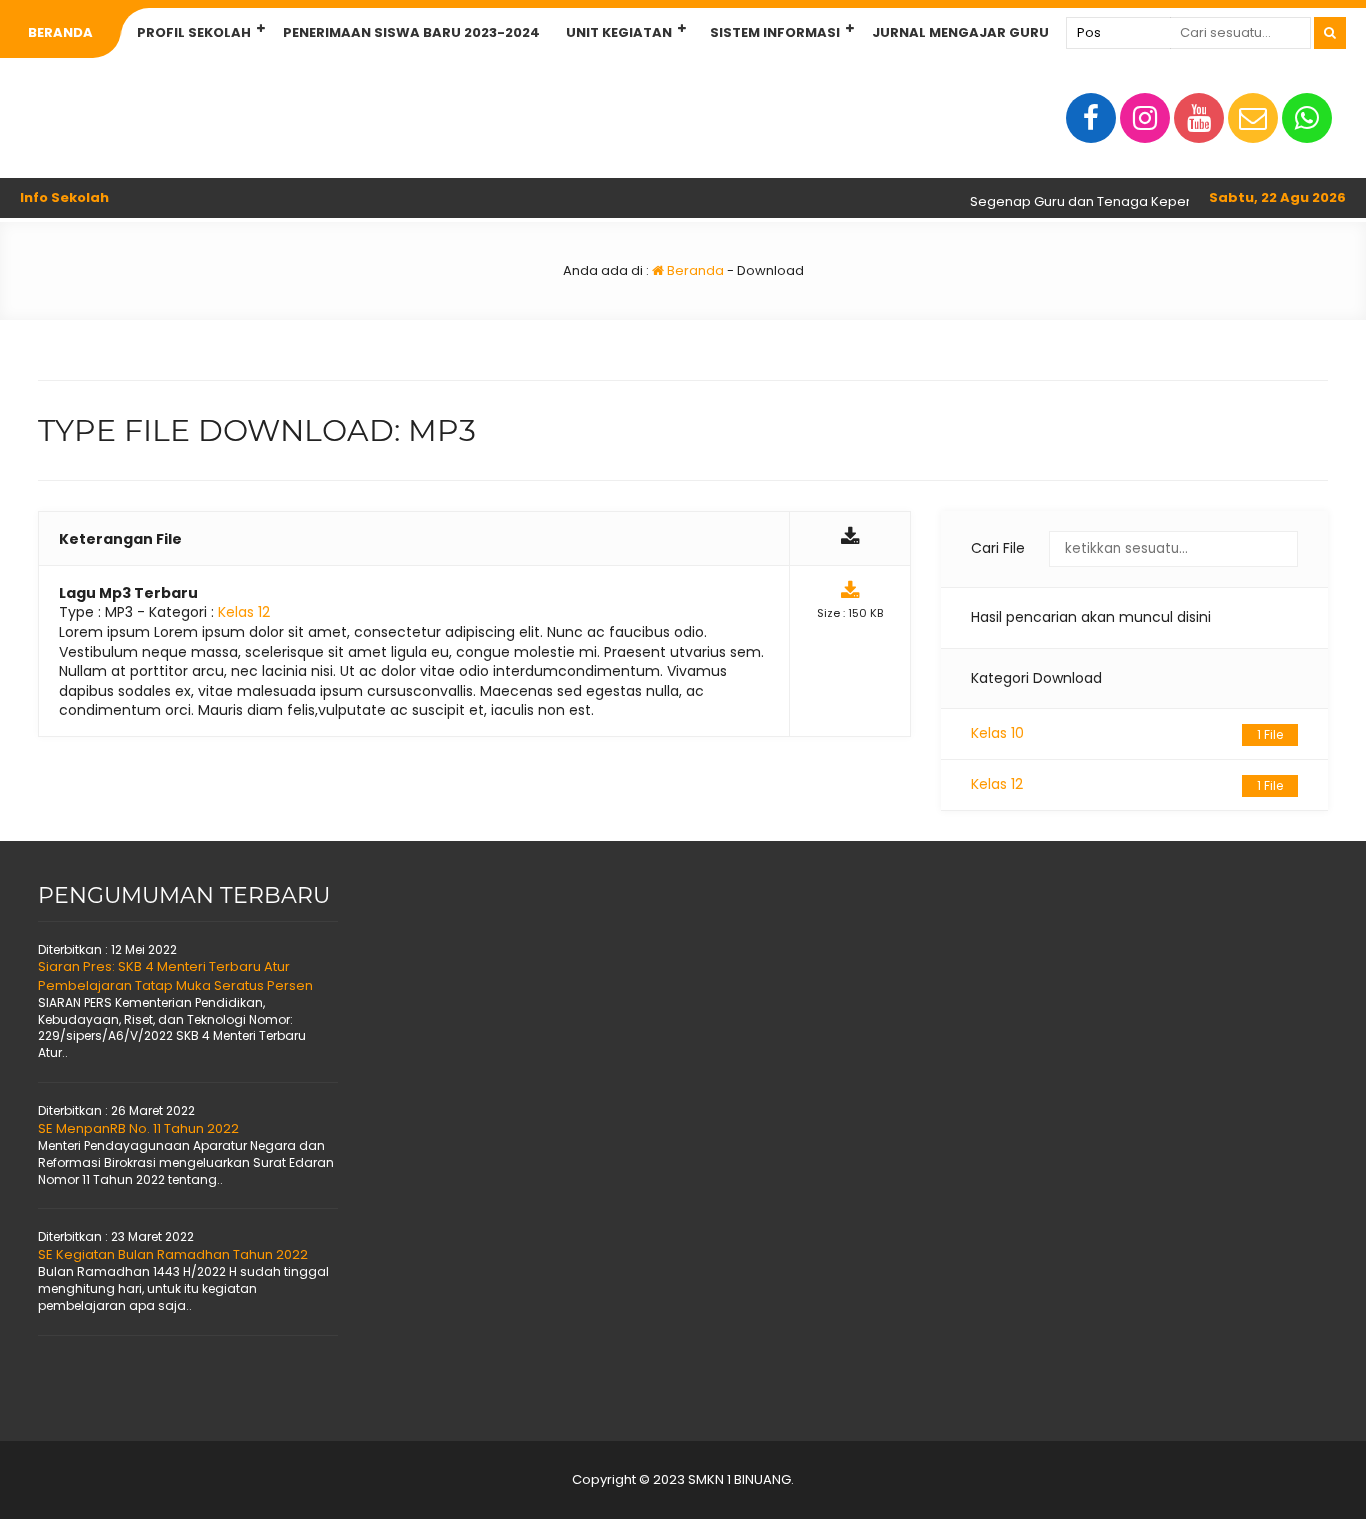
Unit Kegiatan (619, 32)
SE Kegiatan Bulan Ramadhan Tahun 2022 (173, 1254)
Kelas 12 (1127, 784)
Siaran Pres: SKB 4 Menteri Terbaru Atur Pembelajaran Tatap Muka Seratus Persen (175, 975)
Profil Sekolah (194, 32)
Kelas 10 (1127, 733)
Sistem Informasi (775, 32)
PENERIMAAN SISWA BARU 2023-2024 (411, 32)
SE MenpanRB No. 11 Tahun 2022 (138, 1128)
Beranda (60, 32)
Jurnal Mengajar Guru (960, 32)
